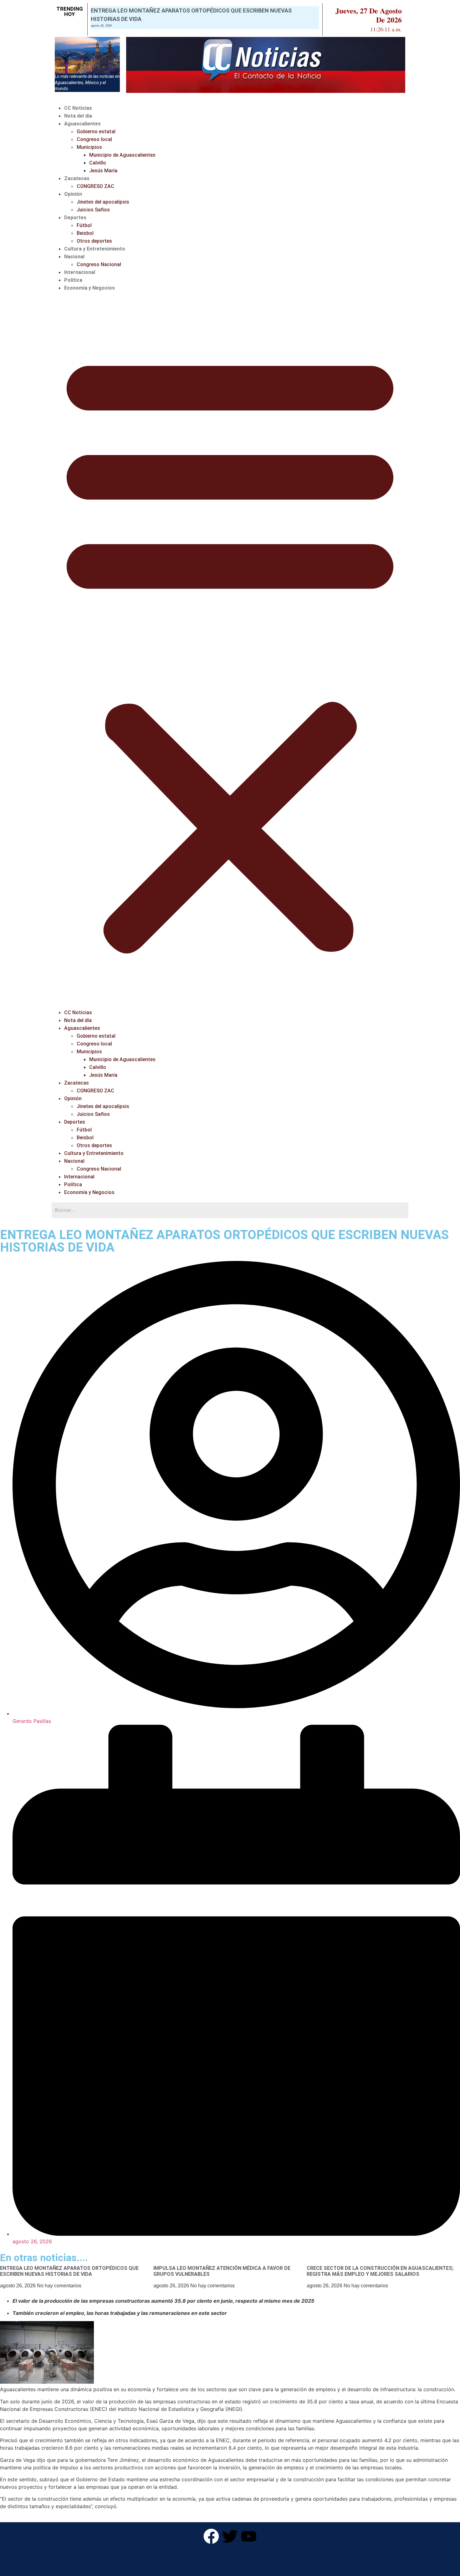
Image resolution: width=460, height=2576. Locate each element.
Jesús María (103, 171)
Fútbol (84, 225)
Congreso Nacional (99, 264)
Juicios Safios (93, 210)
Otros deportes (94, 241)
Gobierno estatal (96, 132)
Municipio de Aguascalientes (122, 155)
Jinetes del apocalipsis (103, 202)
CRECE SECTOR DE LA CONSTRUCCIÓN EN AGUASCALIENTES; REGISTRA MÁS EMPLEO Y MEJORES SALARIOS (380, 2271)
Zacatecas (77, 178)
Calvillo (98, 163)
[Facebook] (211, 2536)
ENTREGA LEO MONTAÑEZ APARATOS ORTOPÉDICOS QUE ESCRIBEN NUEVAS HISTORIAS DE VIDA (69, 2271)
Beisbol (85, 233)
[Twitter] (230, 2536)
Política (73, 280)
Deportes (75, 218)
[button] (230, 650)
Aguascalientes (82, 124)
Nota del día (78, 116)
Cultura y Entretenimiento (95, 249)
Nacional (74, 257)
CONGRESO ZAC (95, 186)
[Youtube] (249, 2536)
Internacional (80, 272)
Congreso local (94, 139)
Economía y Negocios (89, 288)
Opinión (73, 194)
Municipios (89, 147)
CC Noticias (78, 108)
